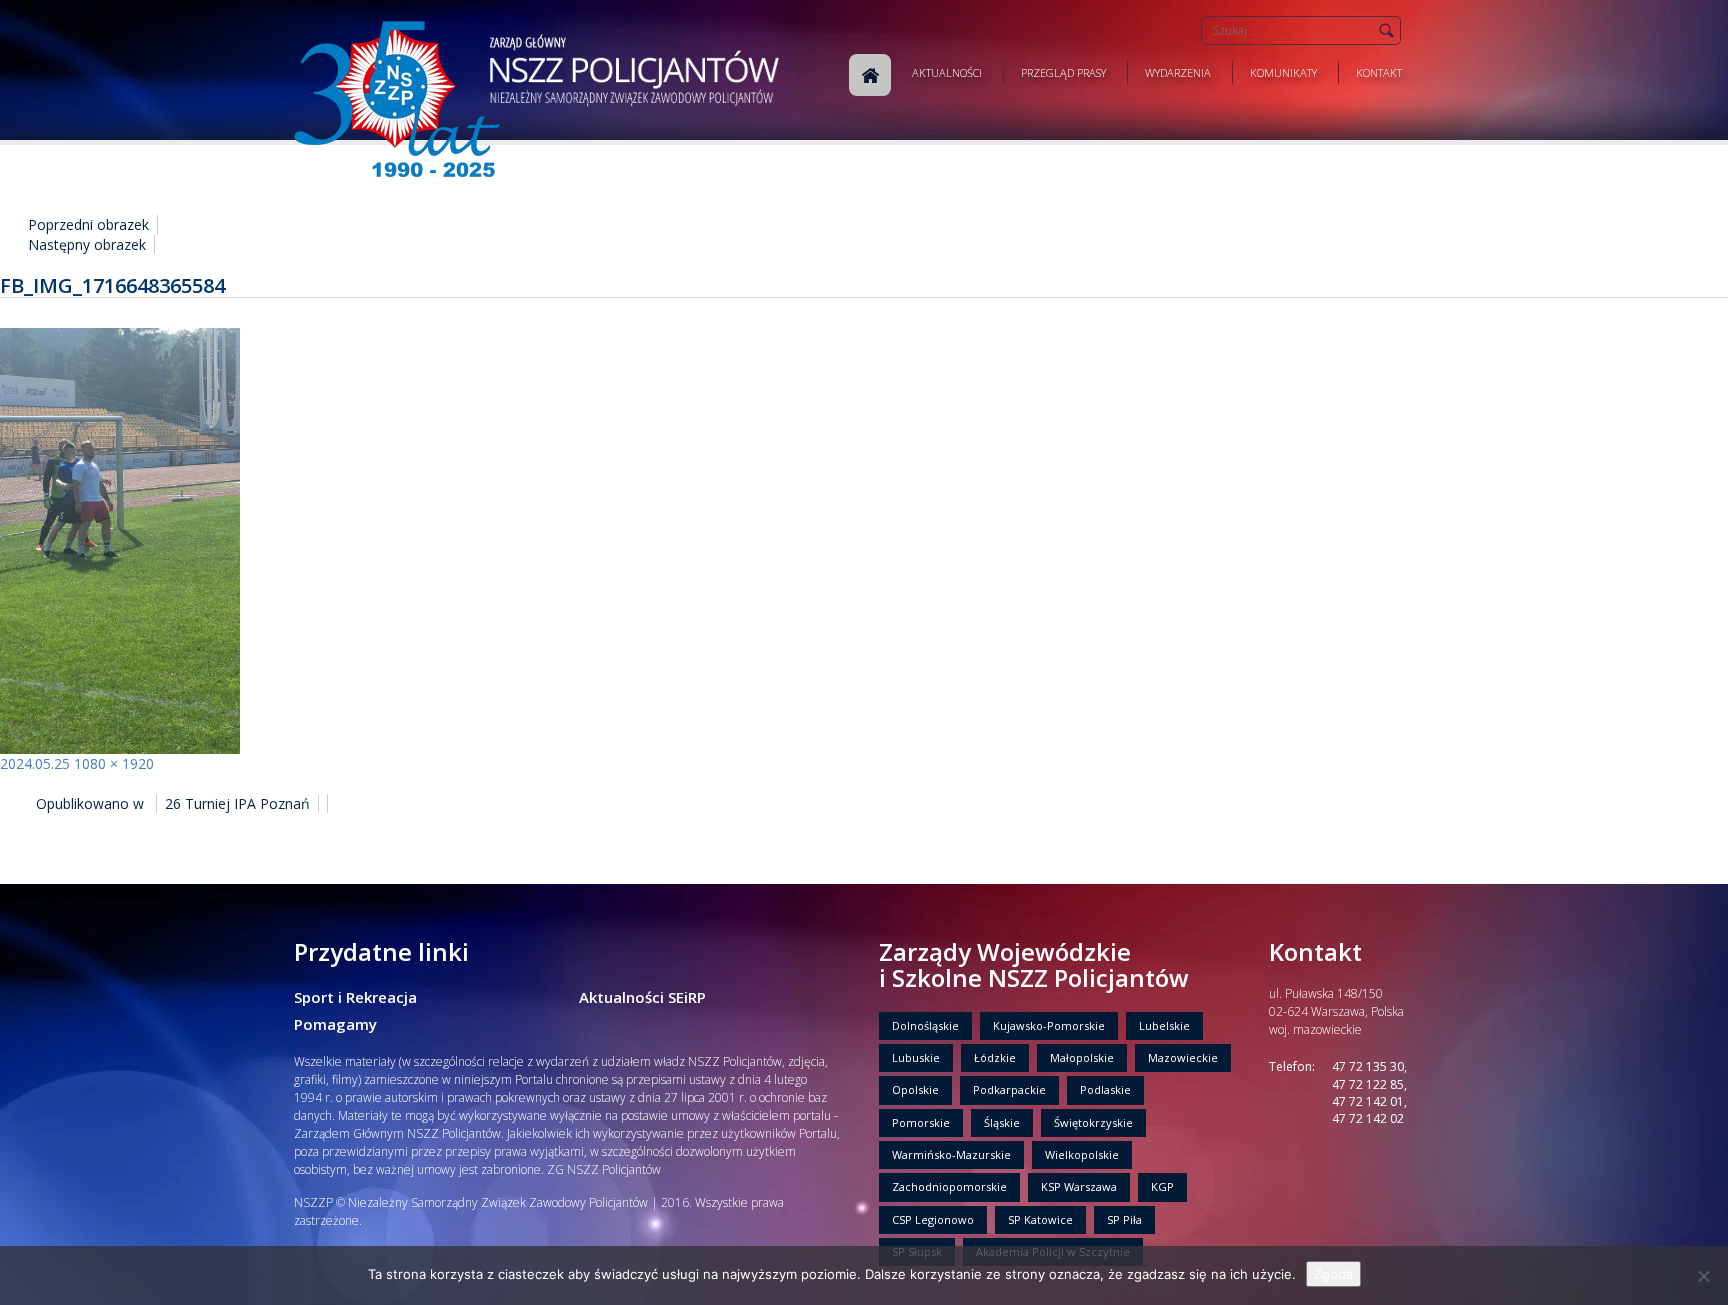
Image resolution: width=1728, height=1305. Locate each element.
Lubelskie (1164, 1025)
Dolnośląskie (925, 1025)
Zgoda (1333, 1274)
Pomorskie (921, 1122)
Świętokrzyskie (1093, 1122)
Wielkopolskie (1082, 1154)
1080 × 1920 (114, 763)
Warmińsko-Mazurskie (951, 1154)
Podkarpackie (1009, 1089)
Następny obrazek (87, 244)
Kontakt (1379, 72)
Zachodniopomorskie (949, 1186)
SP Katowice (1040, 1219)
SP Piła (1124, 1219)
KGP (1162, 1186)
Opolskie (915, 1089)
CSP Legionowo (933, 1219)
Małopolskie (1082, 1057)
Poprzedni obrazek (88, 224)
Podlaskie (1105, 1089)
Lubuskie (916, 1057)
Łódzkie (995, 1057)
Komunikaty (1283, 72)
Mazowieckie (1183, 1057)
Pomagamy (335, 1024)
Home (870, 75)
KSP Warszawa (1079, 1186)
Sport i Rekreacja (355, 997)
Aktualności (947, 72)
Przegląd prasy (1063, 72)
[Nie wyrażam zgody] (1703, 1276)
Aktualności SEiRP (642, 997)
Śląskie (1002, 1122)
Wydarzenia (1178, 72)
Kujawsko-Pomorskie (1049, 1025)
